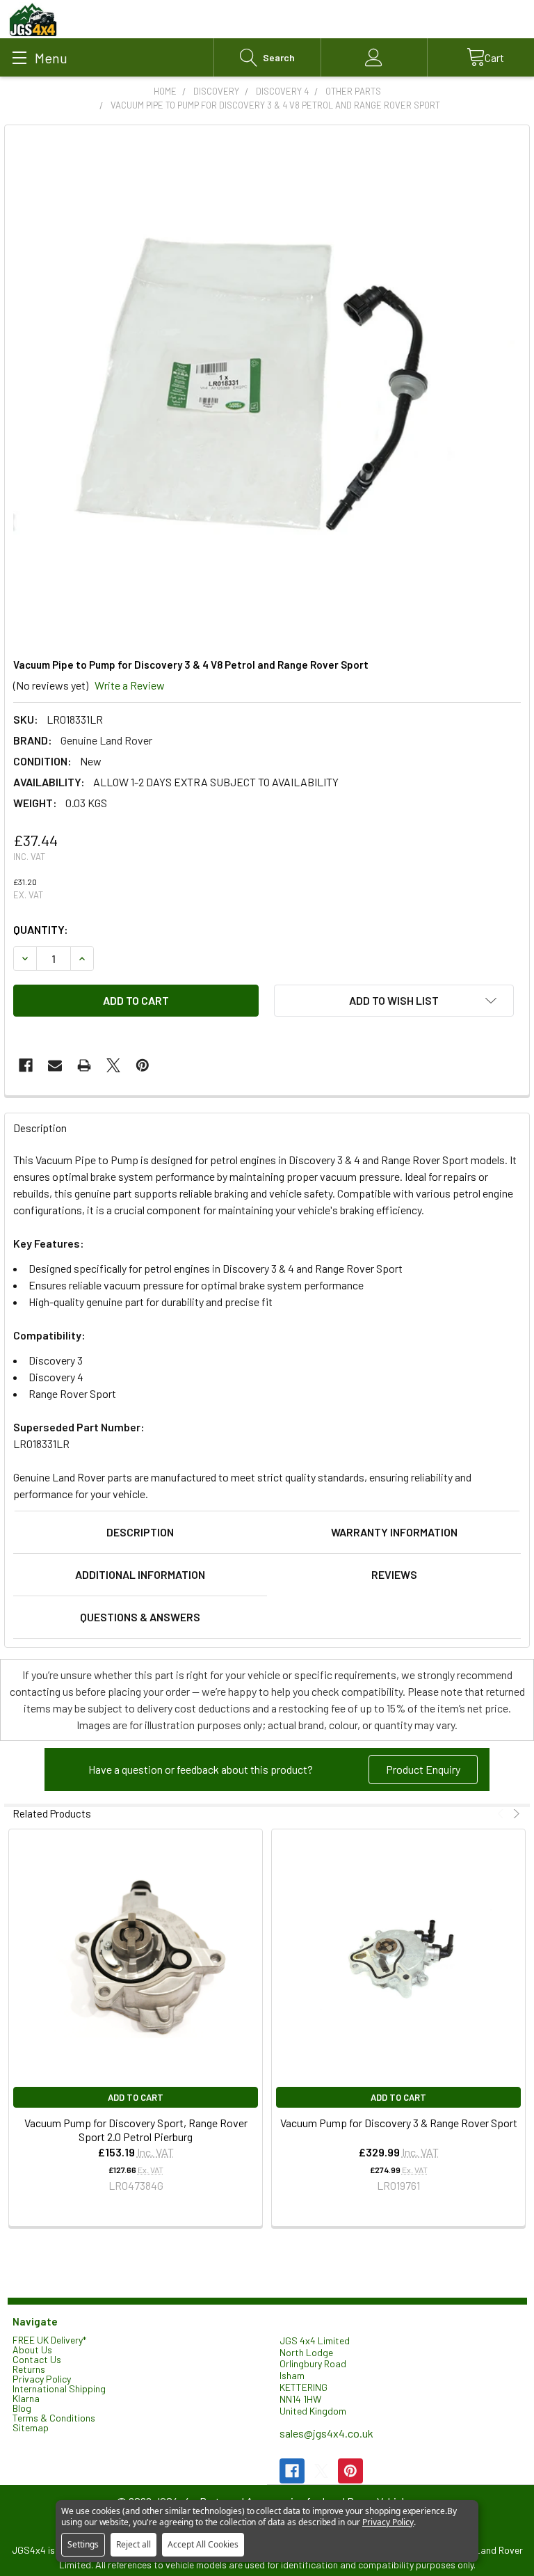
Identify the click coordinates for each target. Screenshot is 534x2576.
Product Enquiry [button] (423, 1769)
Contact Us (37, 2359)
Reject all (133, 2544)
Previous (502, 1814)
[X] (113, 1065)
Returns (29, 2369)
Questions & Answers (140, 1617)
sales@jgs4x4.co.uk (326, 2433)
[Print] (84, 1065)
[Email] (55, 1065)
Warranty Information (394, 1532)
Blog (22, 2408)
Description (140, 1532)
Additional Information (140, 1574)
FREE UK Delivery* (49, 2340)
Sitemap (31, 2427)
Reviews (394, 1574)
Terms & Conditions (54, 2418)
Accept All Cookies (203, 2544)
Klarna (26, 2398)
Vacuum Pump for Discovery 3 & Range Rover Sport (399, 2123)
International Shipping (59, 2388)
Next (515, 1814)
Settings (83, 2544)
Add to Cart (136, 2097)
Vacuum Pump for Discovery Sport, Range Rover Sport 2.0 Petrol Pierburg (136, 2130)
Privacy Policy (42, 2379)
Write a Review (130, 685)
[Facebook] (26, 1065)
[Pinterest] (143, 1065)
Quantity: (41, 929)
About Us (32, 2350)
